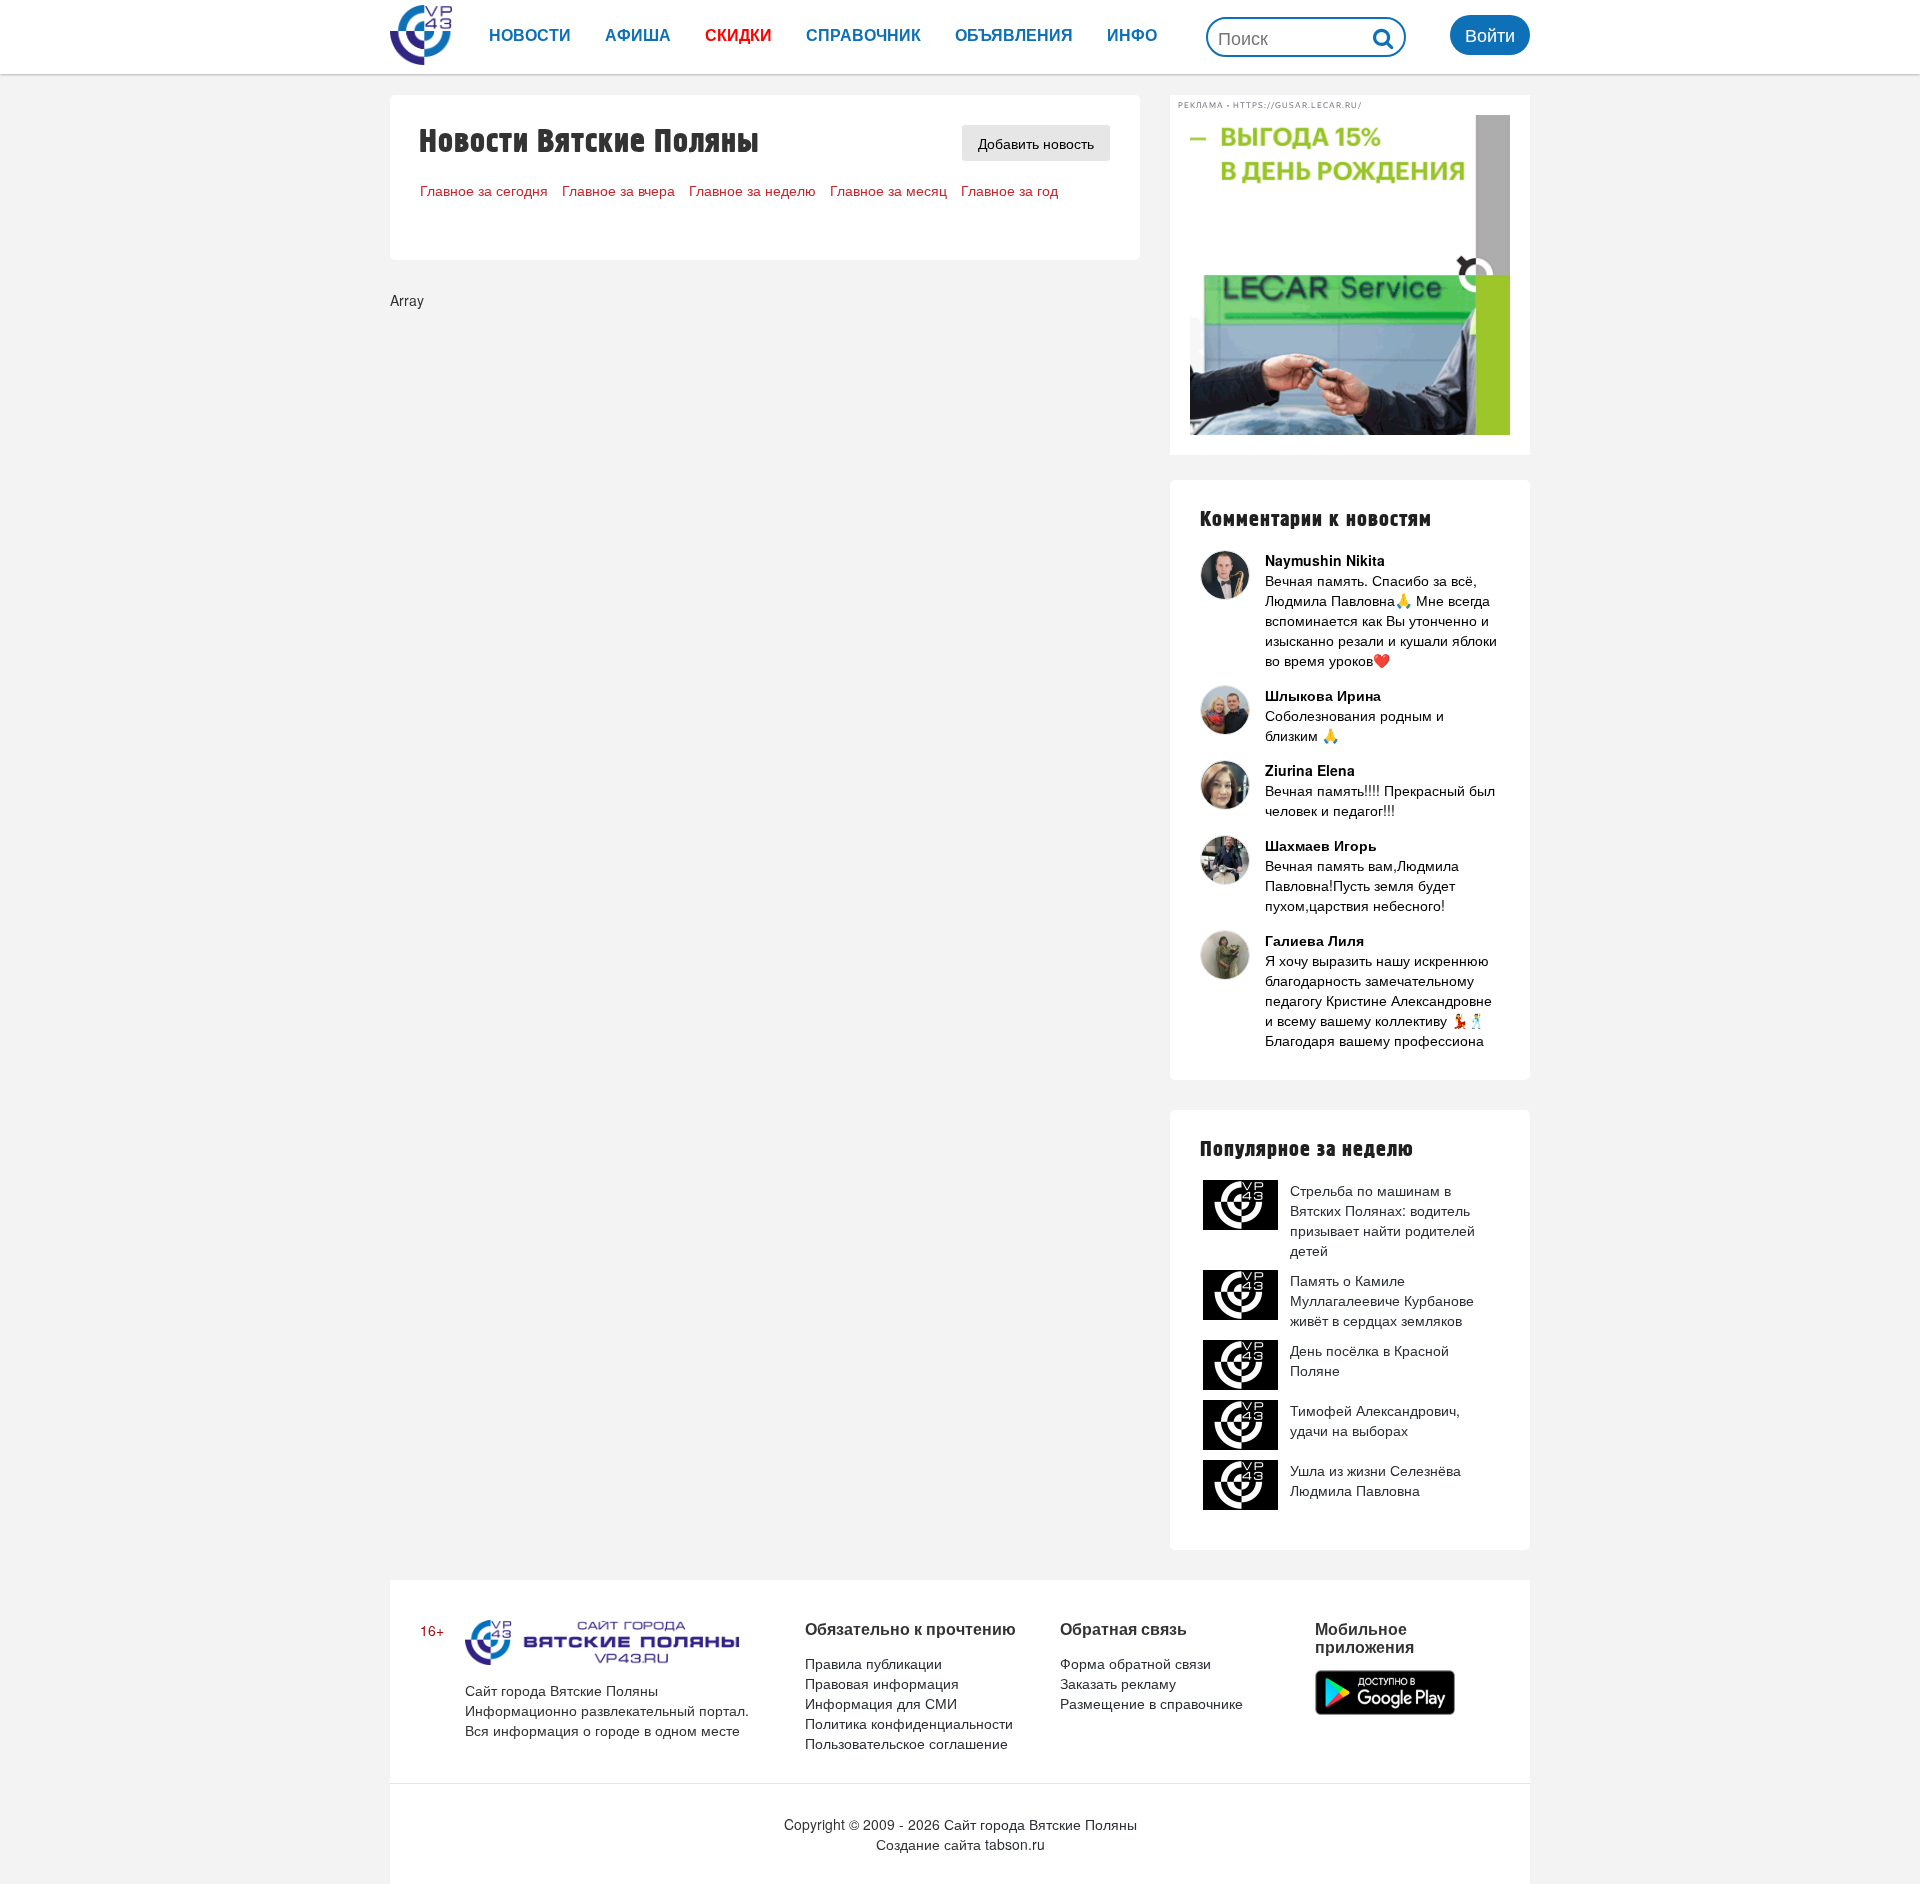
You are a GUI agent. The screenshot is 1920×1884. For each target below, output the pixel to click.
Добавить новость (1036, 143)
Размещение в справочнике (1151, 1703)
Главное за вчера (618, 190)
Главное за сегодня (484, 190)
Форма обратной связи (1135, 1663)
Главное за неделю (752, 190)
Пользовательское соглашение (906, 1743)
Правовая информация (882, 1683)
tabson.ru (1015, 1844)
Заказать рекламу (1118, 1683)
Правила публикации (873, 1663)
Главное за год (1009, 190)
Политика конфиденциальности (909, 1723)
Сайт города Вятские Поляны (1040, 1824)
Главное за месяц (888, 190)
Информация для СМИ (881, 1703)
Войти (1490, 34)
